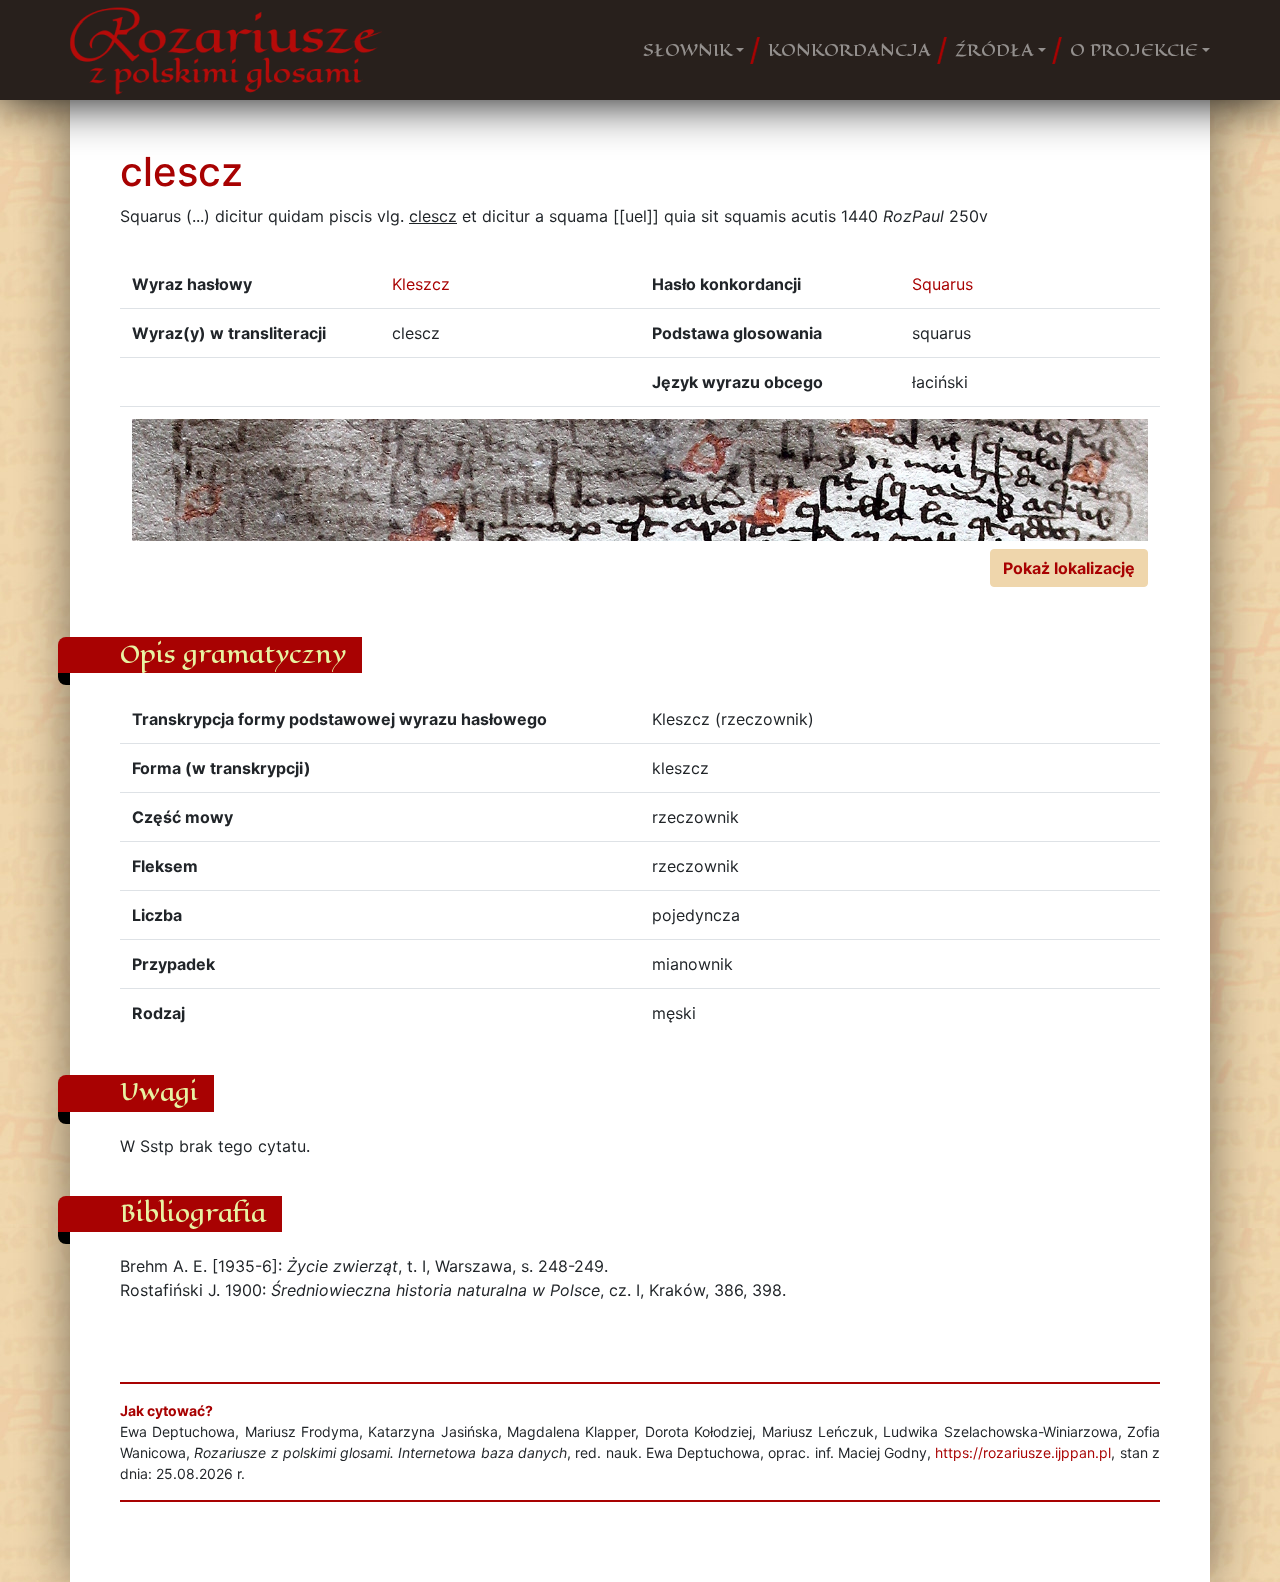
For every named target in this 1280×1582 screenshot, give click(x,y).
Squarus (942, 284)
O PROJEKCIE (1134, 50)
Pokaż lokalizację (1069, 568)
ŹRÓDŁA (994, 50)
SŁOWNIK (687, 50)
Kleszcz (421, 284)
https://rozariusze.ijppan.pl (1023, 1452)
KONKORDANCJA (849, 50)
